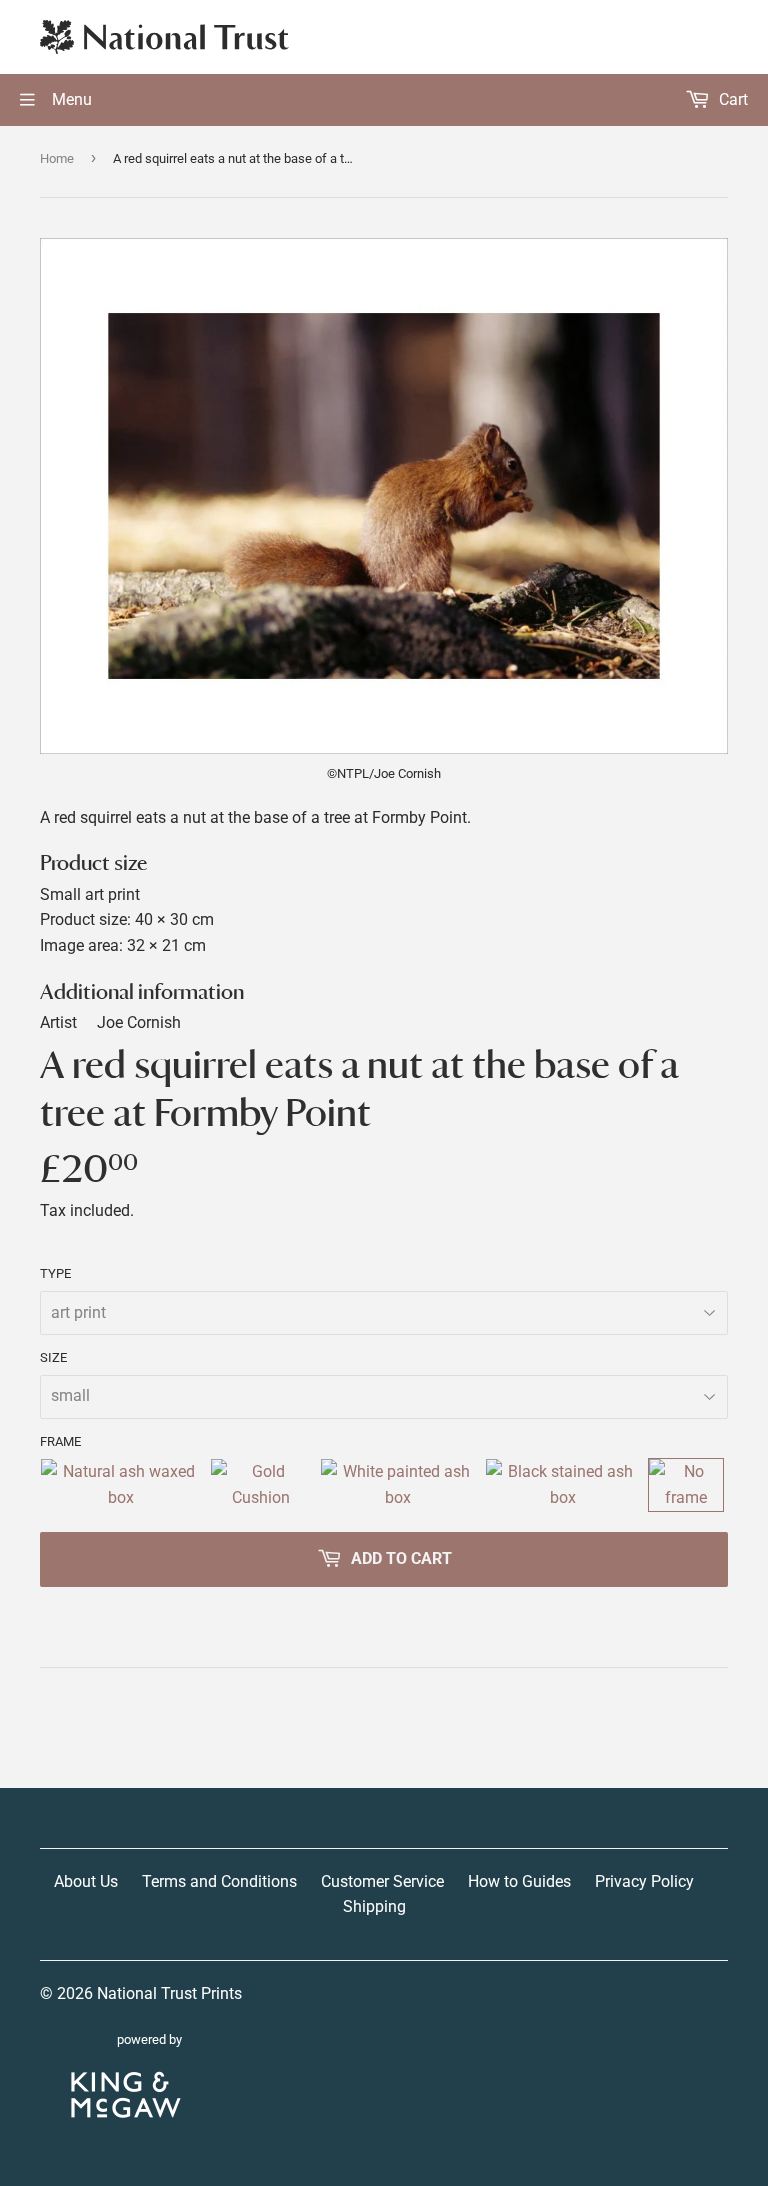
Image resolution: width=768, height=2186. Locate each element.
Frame (60, 1441)
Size (53, 1357)
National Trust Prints (169, 1993)
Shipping (374, 1906)
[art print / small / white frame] (398, 1484)
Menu (70, 99)
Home (57, 158)
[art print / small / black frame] (563, 1484)
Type (55, 1273)
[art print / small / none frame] (686, 1484)
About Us (86, 1881)
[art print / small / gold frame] (261, 1484)
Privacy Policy (644, 1881)
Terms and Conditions (219, 1881)
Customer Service (382, 1881)
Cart (731, 99)
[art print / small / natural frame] (121, 1484)
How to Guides (519, 1881)
